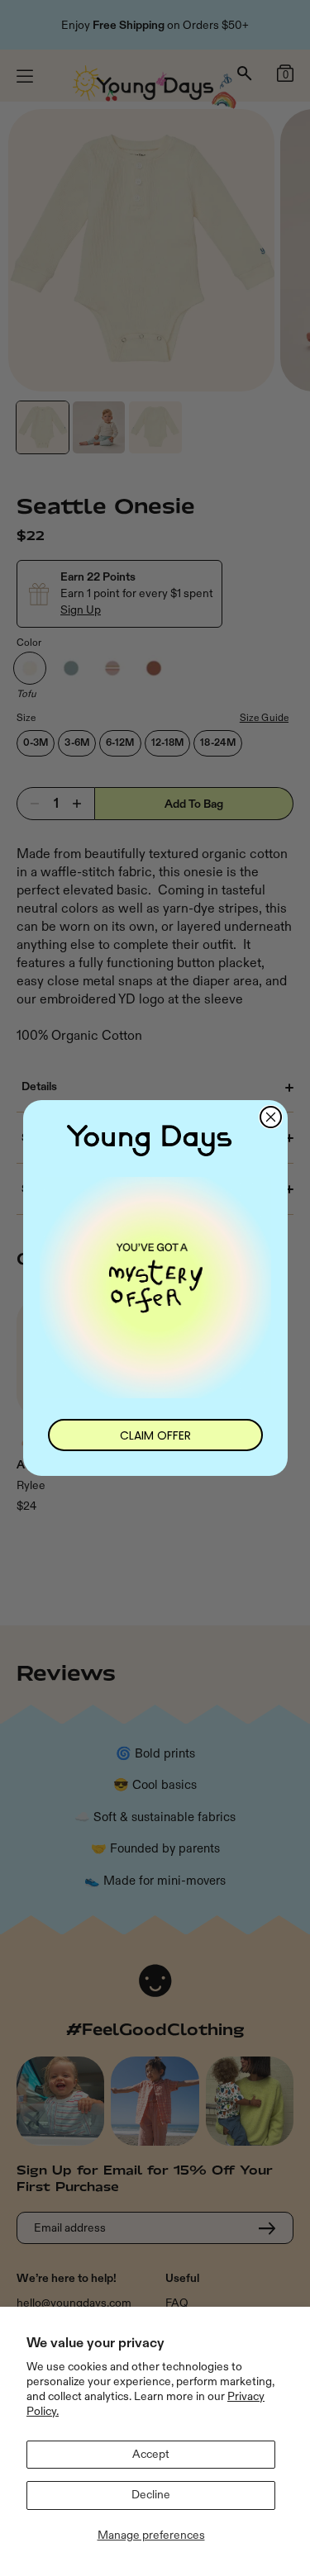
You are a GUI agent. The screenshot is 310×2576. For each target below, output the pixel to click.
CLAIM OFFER (155, 1435)
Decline (151, 2495)
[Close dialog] (271, 1117)
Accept (151, 2454)
